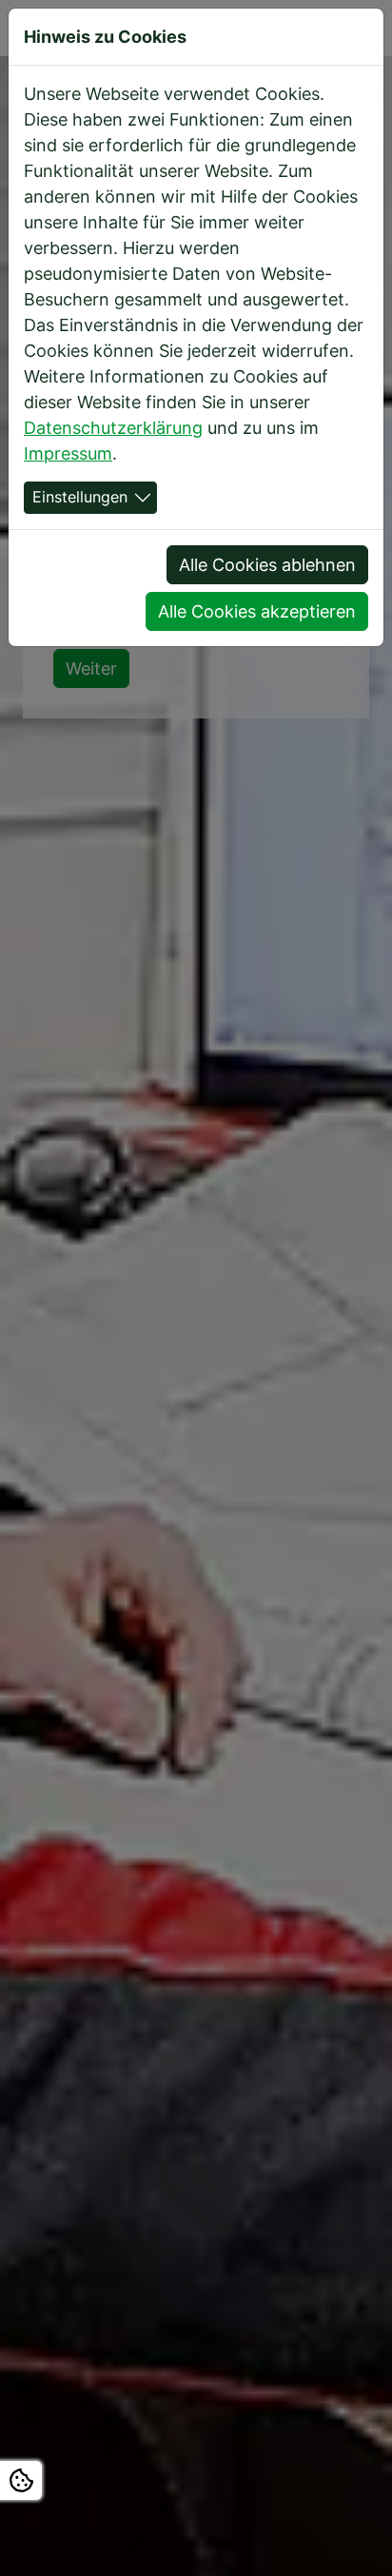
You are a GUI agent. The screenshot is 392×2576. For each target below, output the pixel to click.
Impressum (68, 453)
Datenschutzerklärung (113, 428)
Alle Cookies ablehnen (267, 565)
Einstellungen (80, 497)
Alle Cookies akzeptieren (257, 611)
